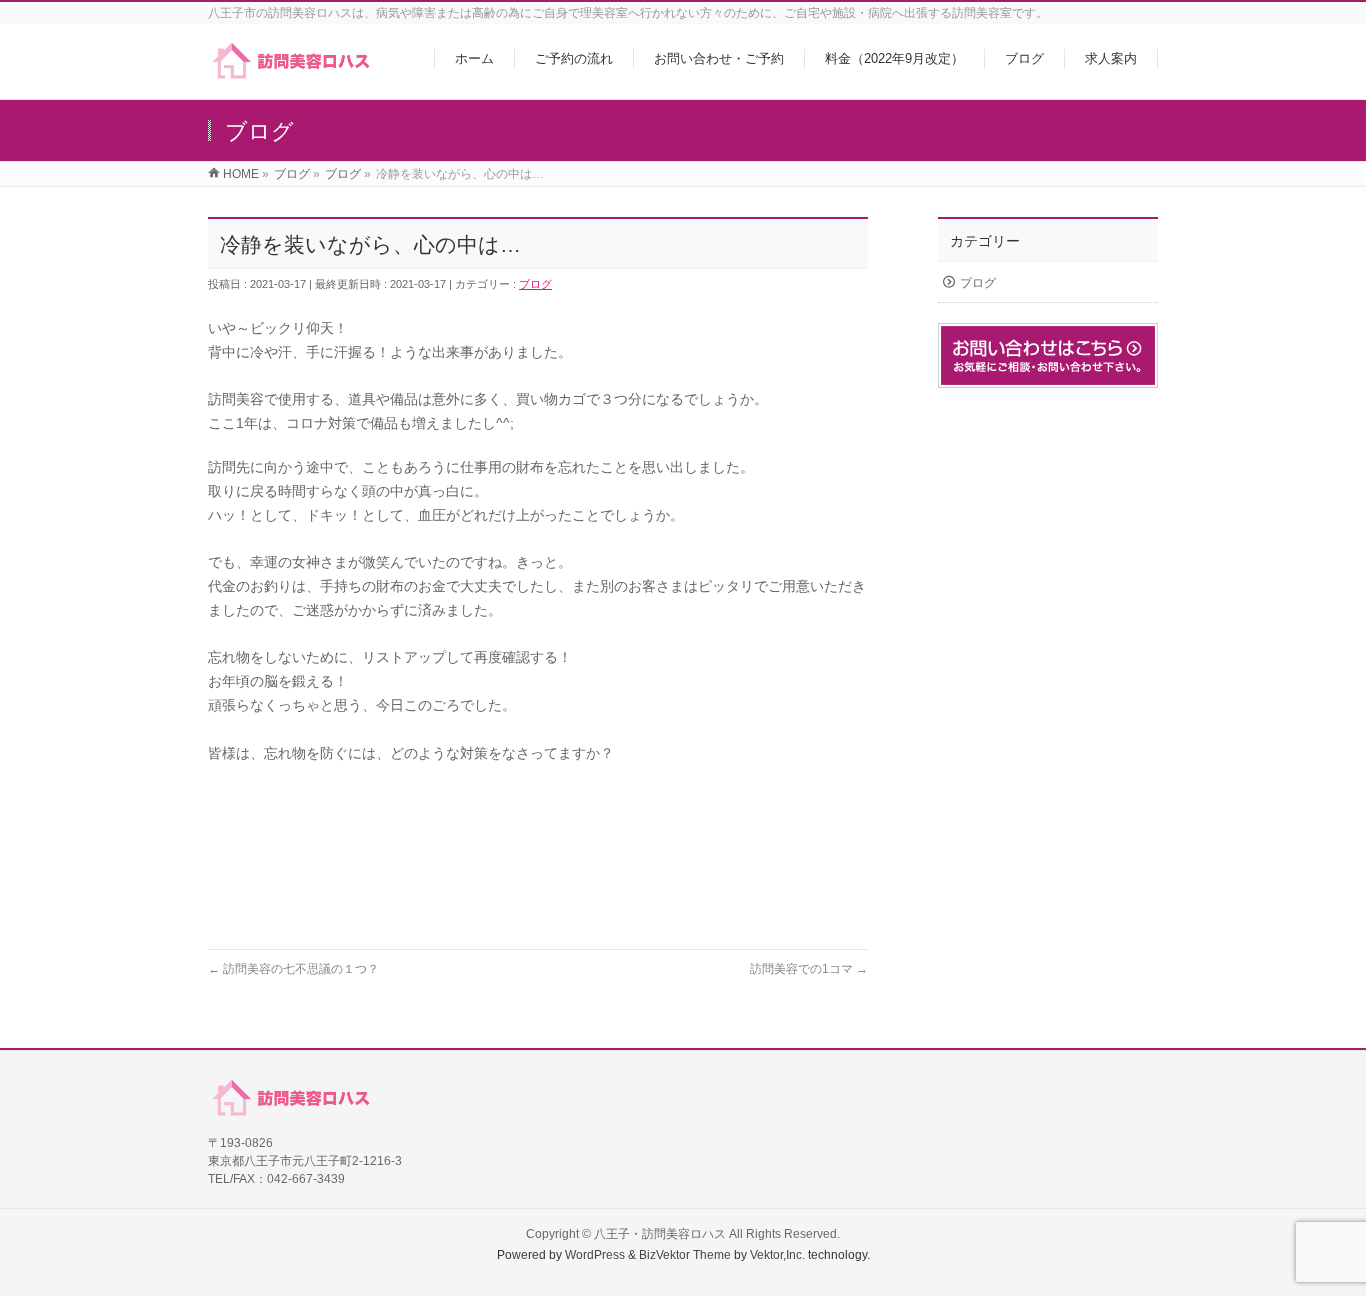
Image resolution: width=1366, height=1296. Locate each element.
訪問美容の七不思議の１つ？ (293, 969)
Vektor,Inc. (777, 1255)
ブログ (535, 284)
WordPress (595, 1255)
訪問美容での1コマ (809, 969)
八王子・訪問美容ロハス (660, 1234)
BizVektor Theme (685, 1255)
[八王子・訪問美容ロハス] (290, 73)
